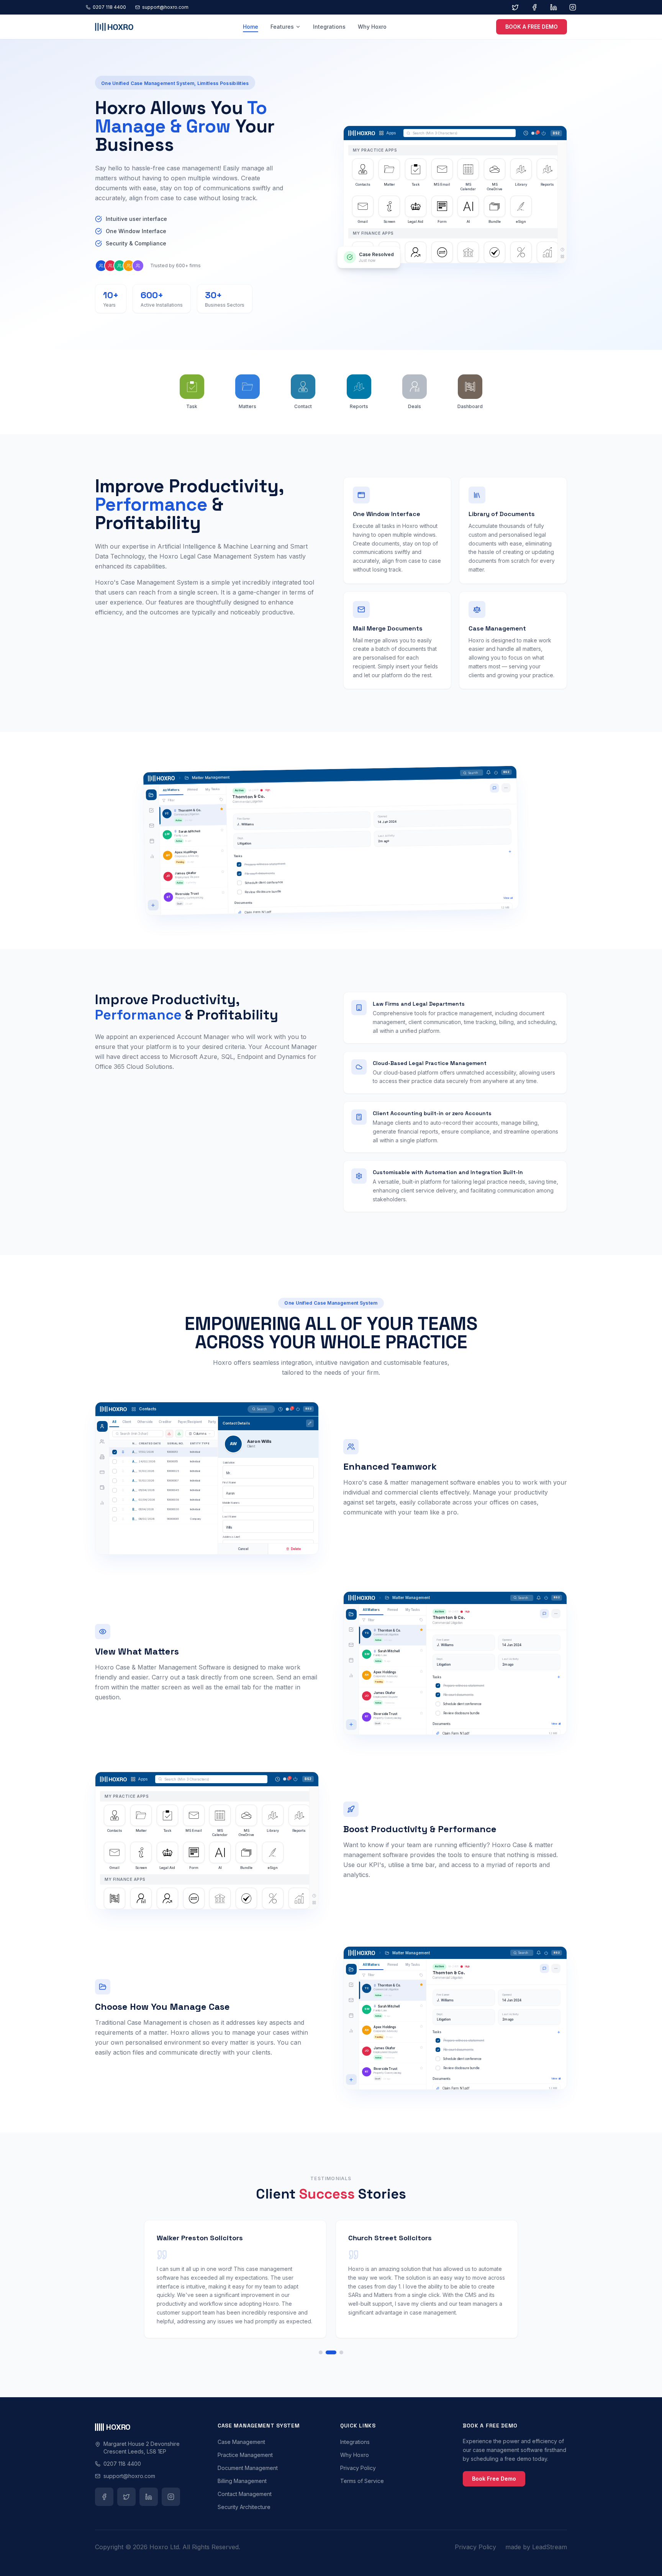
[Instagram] (573, 7)
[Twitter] (515, 7)
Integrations (329, 27)
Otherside (145, 1422)
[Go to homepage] (114, 27)
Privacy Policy (358, 2468)
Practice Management (245, 2455)
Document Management (248, 2468)
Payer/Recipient (190, 1422)
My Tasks (213, 789)
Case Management (241, 2442)
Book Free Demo (494, 2479)
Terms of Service (362, 2481)
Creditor (165, 1422)
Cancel (243, 1549)
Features (282, 27)
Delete (296, 1549)
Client (127, 1422)
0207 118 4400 (109, 7)
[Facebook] (534, 7)
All (114, 1422)
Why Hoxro (372, 27)
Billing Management (242, 2481)
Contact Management (245, 2494)
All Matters (171, 790)
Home (251, 27)
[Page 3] (341, 2352)
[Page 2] (331, 2352)
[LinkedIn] (554, 7)
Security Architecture (244, 2507)
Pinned (193, 789)
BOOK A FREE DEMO (532, 27)
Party (212, 1422)
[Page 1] (321, 2352)
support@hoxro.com (165, 7)
